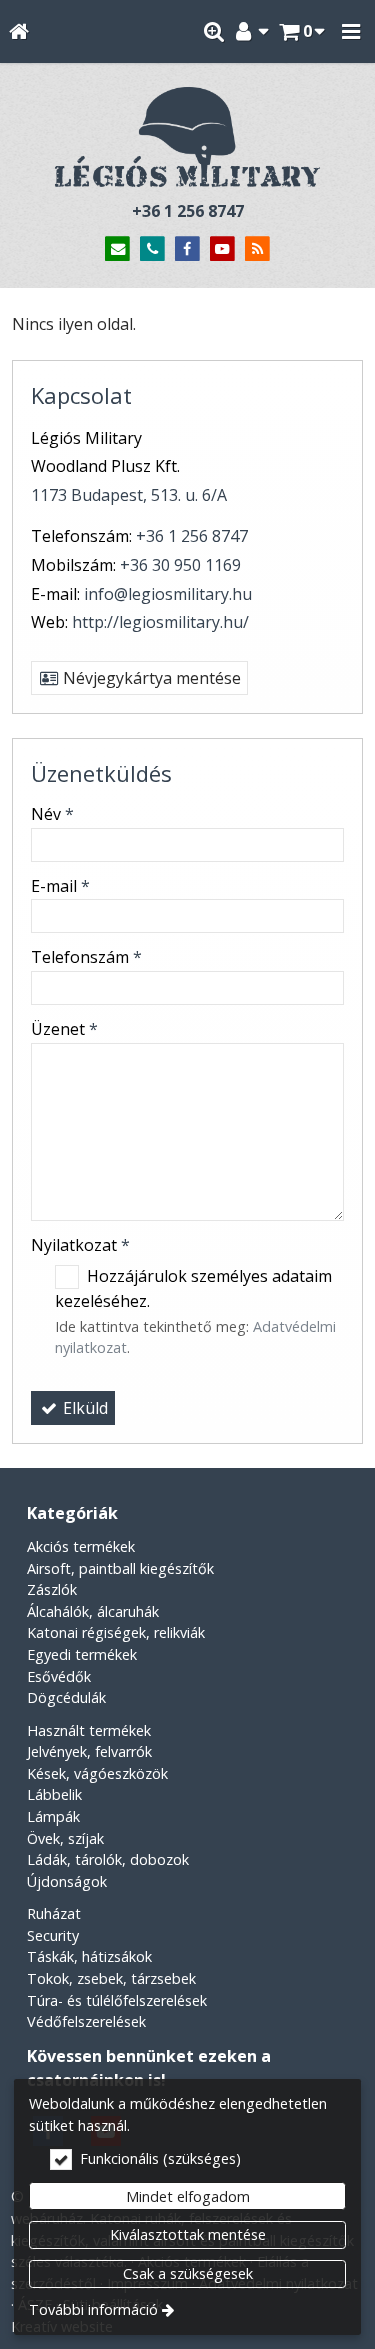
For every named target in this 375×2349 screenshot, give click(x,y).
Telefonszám (86, 957)
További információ (93, 2309)
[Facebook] (187, 249)
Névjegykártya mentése (150, 678)
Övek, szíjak (65, 1838)
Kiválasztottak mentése (188, 2234)
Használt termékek (89, 1730)
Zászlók (52, 1589)
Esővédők (59, 1676)
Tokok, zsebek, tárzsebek (111, 1978)
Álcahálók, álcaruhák (93, 1611)
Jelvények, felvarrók (89, 1751)
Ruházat (54, 1913)
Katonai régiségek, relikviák (116, 1632)
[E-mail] (118, 249)
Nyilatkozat (80, 1245)
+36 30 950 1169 (180, 565)
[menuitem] (18, 31)
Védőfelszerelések (86, 2021)
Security (53, 1935)
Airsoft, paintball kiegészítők (120, 1568)
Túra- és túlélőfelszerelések (117, 2000)
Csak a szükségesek (188, 2273)
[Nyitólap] (18, 31)
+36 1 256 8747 (188, 211)
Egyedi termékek (82, 1654)
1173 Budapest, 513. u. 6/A (129, 495)
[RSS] (257, 249)
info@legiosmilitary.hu (168, 594)
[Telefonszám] (152, 249)
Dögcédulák (66, 1697)
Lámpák (53, 1816)
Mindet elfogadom (188, 2196)
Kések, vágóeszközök (97, 1773)
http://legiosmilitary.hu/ (160, 622)
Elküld (83, 1408)
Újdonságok (67, 1881)
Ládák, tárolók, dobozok (108, 1859)
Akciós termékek (81, 1546)
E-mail (60, 886)
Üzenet (64, 1029)
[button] (351, 31)
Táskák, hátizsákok (89, 1956)
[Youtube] (222, 249)
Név (52, 814)
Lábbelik (54, 1794)
